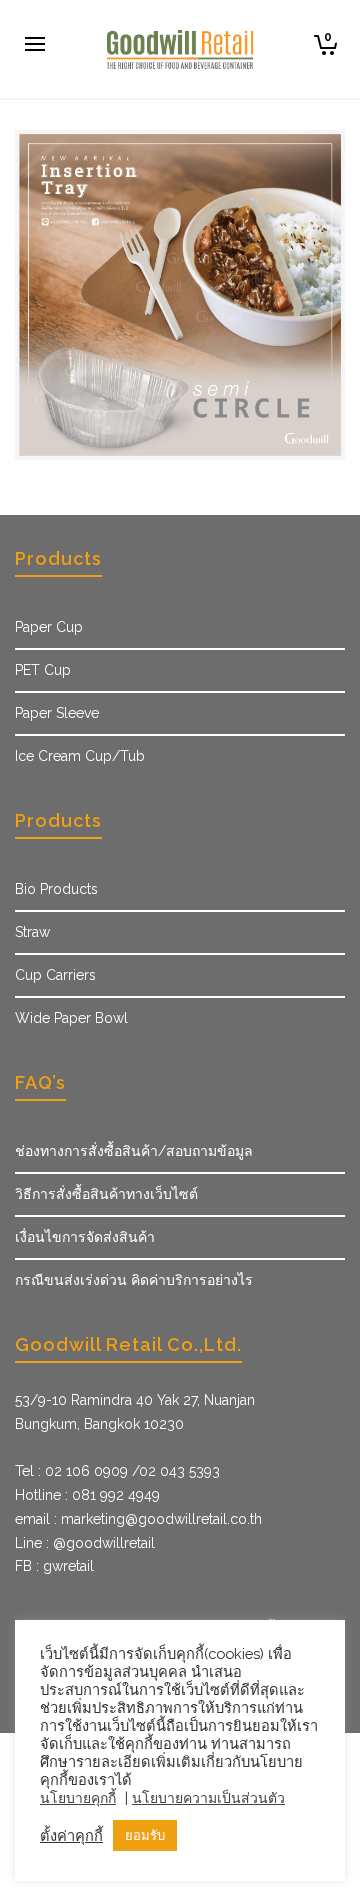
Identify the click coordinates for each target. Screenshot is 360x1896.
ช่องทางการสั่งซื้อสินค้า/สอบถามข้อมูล (134, 1151)
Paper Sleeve (57, 713)
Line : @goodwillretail (85, 1543)
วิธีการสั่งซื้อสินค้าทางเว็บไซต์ (106, 1194)
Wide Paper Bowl (71, 1018)
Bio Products (56, 889)
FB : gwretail (54, 1566)
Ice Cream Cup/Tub (80, 756)
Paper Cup (49, 627)
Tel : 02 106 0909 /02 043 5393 (117, 1471)
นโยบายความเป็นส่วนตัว (208, 1798)
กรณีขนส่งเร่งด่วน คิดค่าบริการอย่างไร (134, 1280)
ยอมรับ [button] (145, 1835)
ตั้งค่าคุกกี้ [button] (71, 1835)
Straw (32, 932)
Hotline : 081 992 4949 (87, 1495)
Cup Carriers (55, 975)
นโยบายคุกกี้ (78, 1798)
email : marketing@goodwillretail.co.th (138, 1519)
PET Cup (43, 670)
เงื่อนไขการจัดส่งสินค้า (85, 1237)
